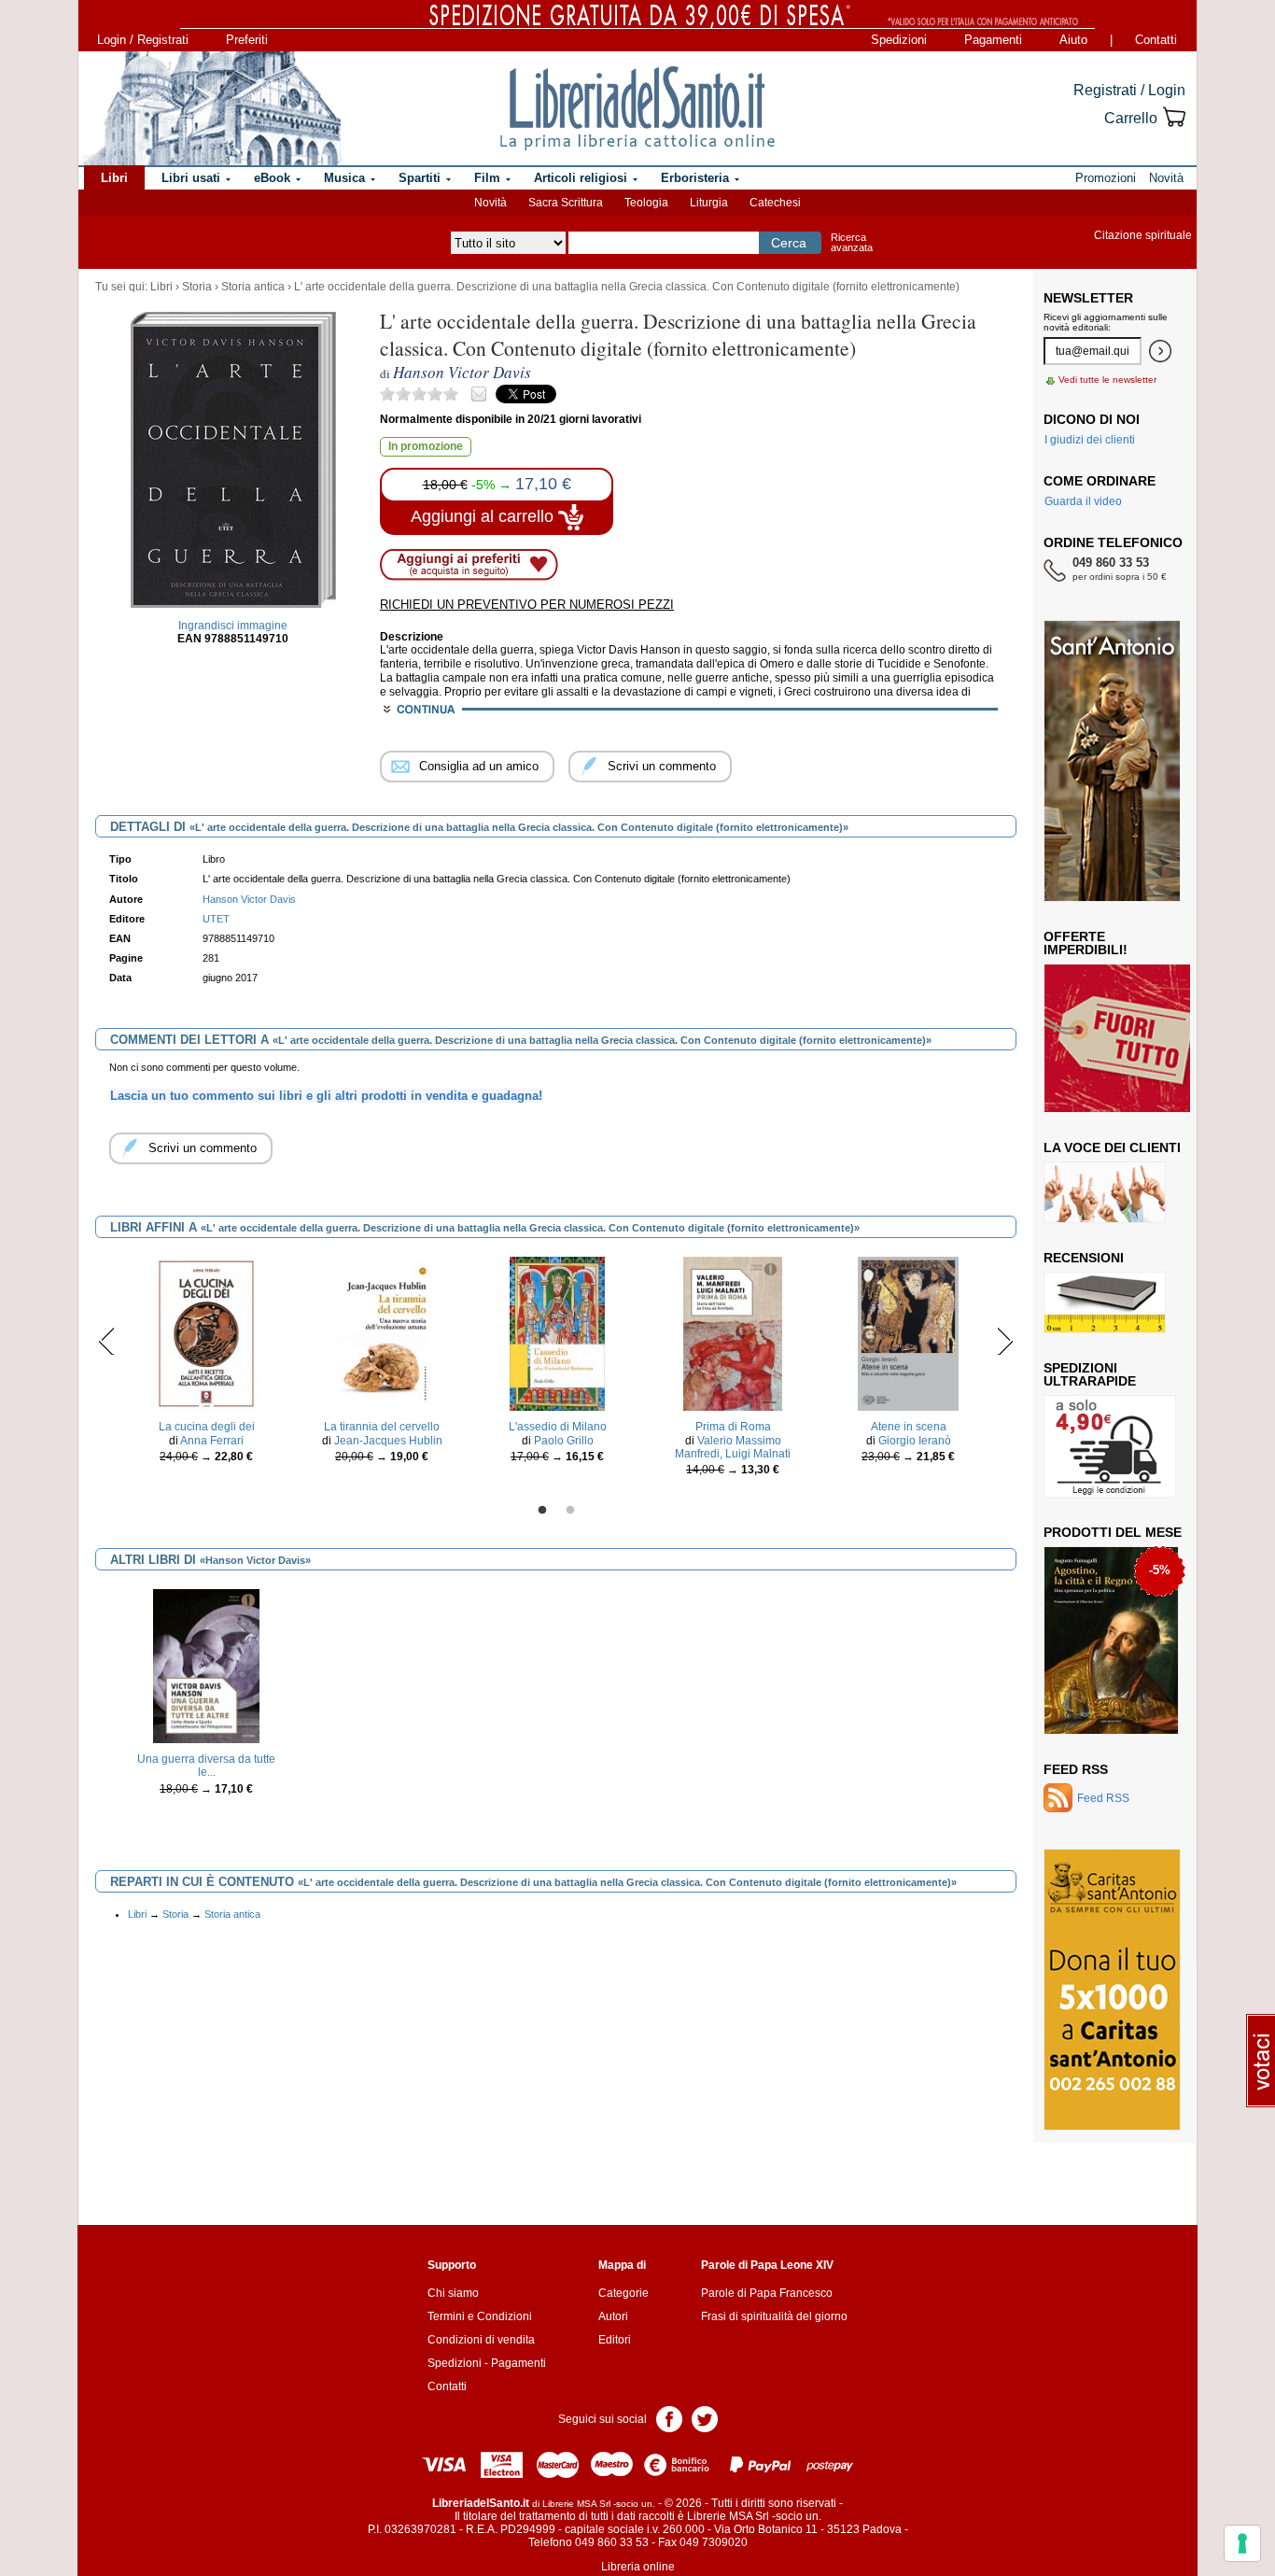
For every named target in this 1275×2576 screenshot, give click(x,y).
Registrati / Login (1129, 90)
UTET (216, 919)
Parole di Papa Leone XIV (767, 2265)
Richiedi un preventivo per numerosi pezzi (527, 605)
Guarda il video (1083, 501)
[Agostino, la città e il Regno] (1111, 1640)
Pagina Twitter (705, 2418)
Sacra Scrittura (566, 203)
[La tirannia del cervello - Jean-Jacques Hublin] (382, 1333)
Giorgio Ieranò (915, 1441)
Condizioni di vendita (481, 2340)
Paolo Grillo (564, 1441)
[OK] (1160, 351)
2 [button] (570, 1511)
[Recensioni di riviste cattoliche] (1105, 1302)
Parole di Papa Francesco (767, 2293)
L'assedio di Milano (558, 1427)
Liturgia (709, 203)
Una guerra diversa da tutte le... (206, 1766)
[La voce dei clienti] (1105, 1191)
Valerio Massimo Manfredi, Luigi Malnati (733, 1447)
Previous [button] (107, 1341)
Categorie (623, 2293)
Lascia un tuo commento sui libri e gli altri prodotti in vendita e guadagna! (326, 1096)
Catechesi (775, 203)
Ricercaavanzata (852, 242)
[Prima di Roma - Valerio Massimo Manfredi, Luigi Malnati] (733, 1333)
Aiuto (1073, 40)
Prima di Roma (733, 1427)
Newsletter (1088, 298)
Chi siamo (453, 2293)
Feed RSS (1076, 1769)
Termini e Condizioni (480, 2316)
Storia (197, 287)
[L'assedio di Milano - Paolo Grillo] (557, 1333)
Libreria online (638, 2567)
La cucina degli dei (207, 1427)
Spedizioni (899, 40)
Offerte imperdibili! (1086, 943)
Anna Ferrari (212, 1441)
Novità (490, 203)
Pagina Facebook (669, 2418)
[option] (206, 1365)
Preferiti (247, 40)
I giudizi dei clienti (1090, 440)
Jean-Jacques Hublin (388, 1441)
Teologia (646, 203)
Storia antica (253, 287)
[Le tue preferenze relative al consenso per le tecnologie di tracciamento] (1242, 2543)
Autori (613, 2316)
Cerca (789, 243)
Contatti (1156, 40)
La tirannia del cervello (382, 1427)
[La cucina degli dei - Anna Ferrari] (206, 1333)
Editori (615, 2340)
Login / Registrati (143, 40)
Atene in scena (909, 1427)
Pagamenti (993, 40)
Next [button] (1005, 1341)
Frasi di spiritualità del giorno (774, 2316)
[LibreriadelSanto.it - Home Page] (637, 108)
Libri (161, 287)
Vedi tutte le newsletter (1107, 380)
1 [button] (542, 1511)
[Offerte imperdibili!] (1124, 1037)
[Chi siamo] (211, 108)
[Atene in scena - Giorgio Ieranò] (908, 1333)
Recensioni (1084, 1258)
